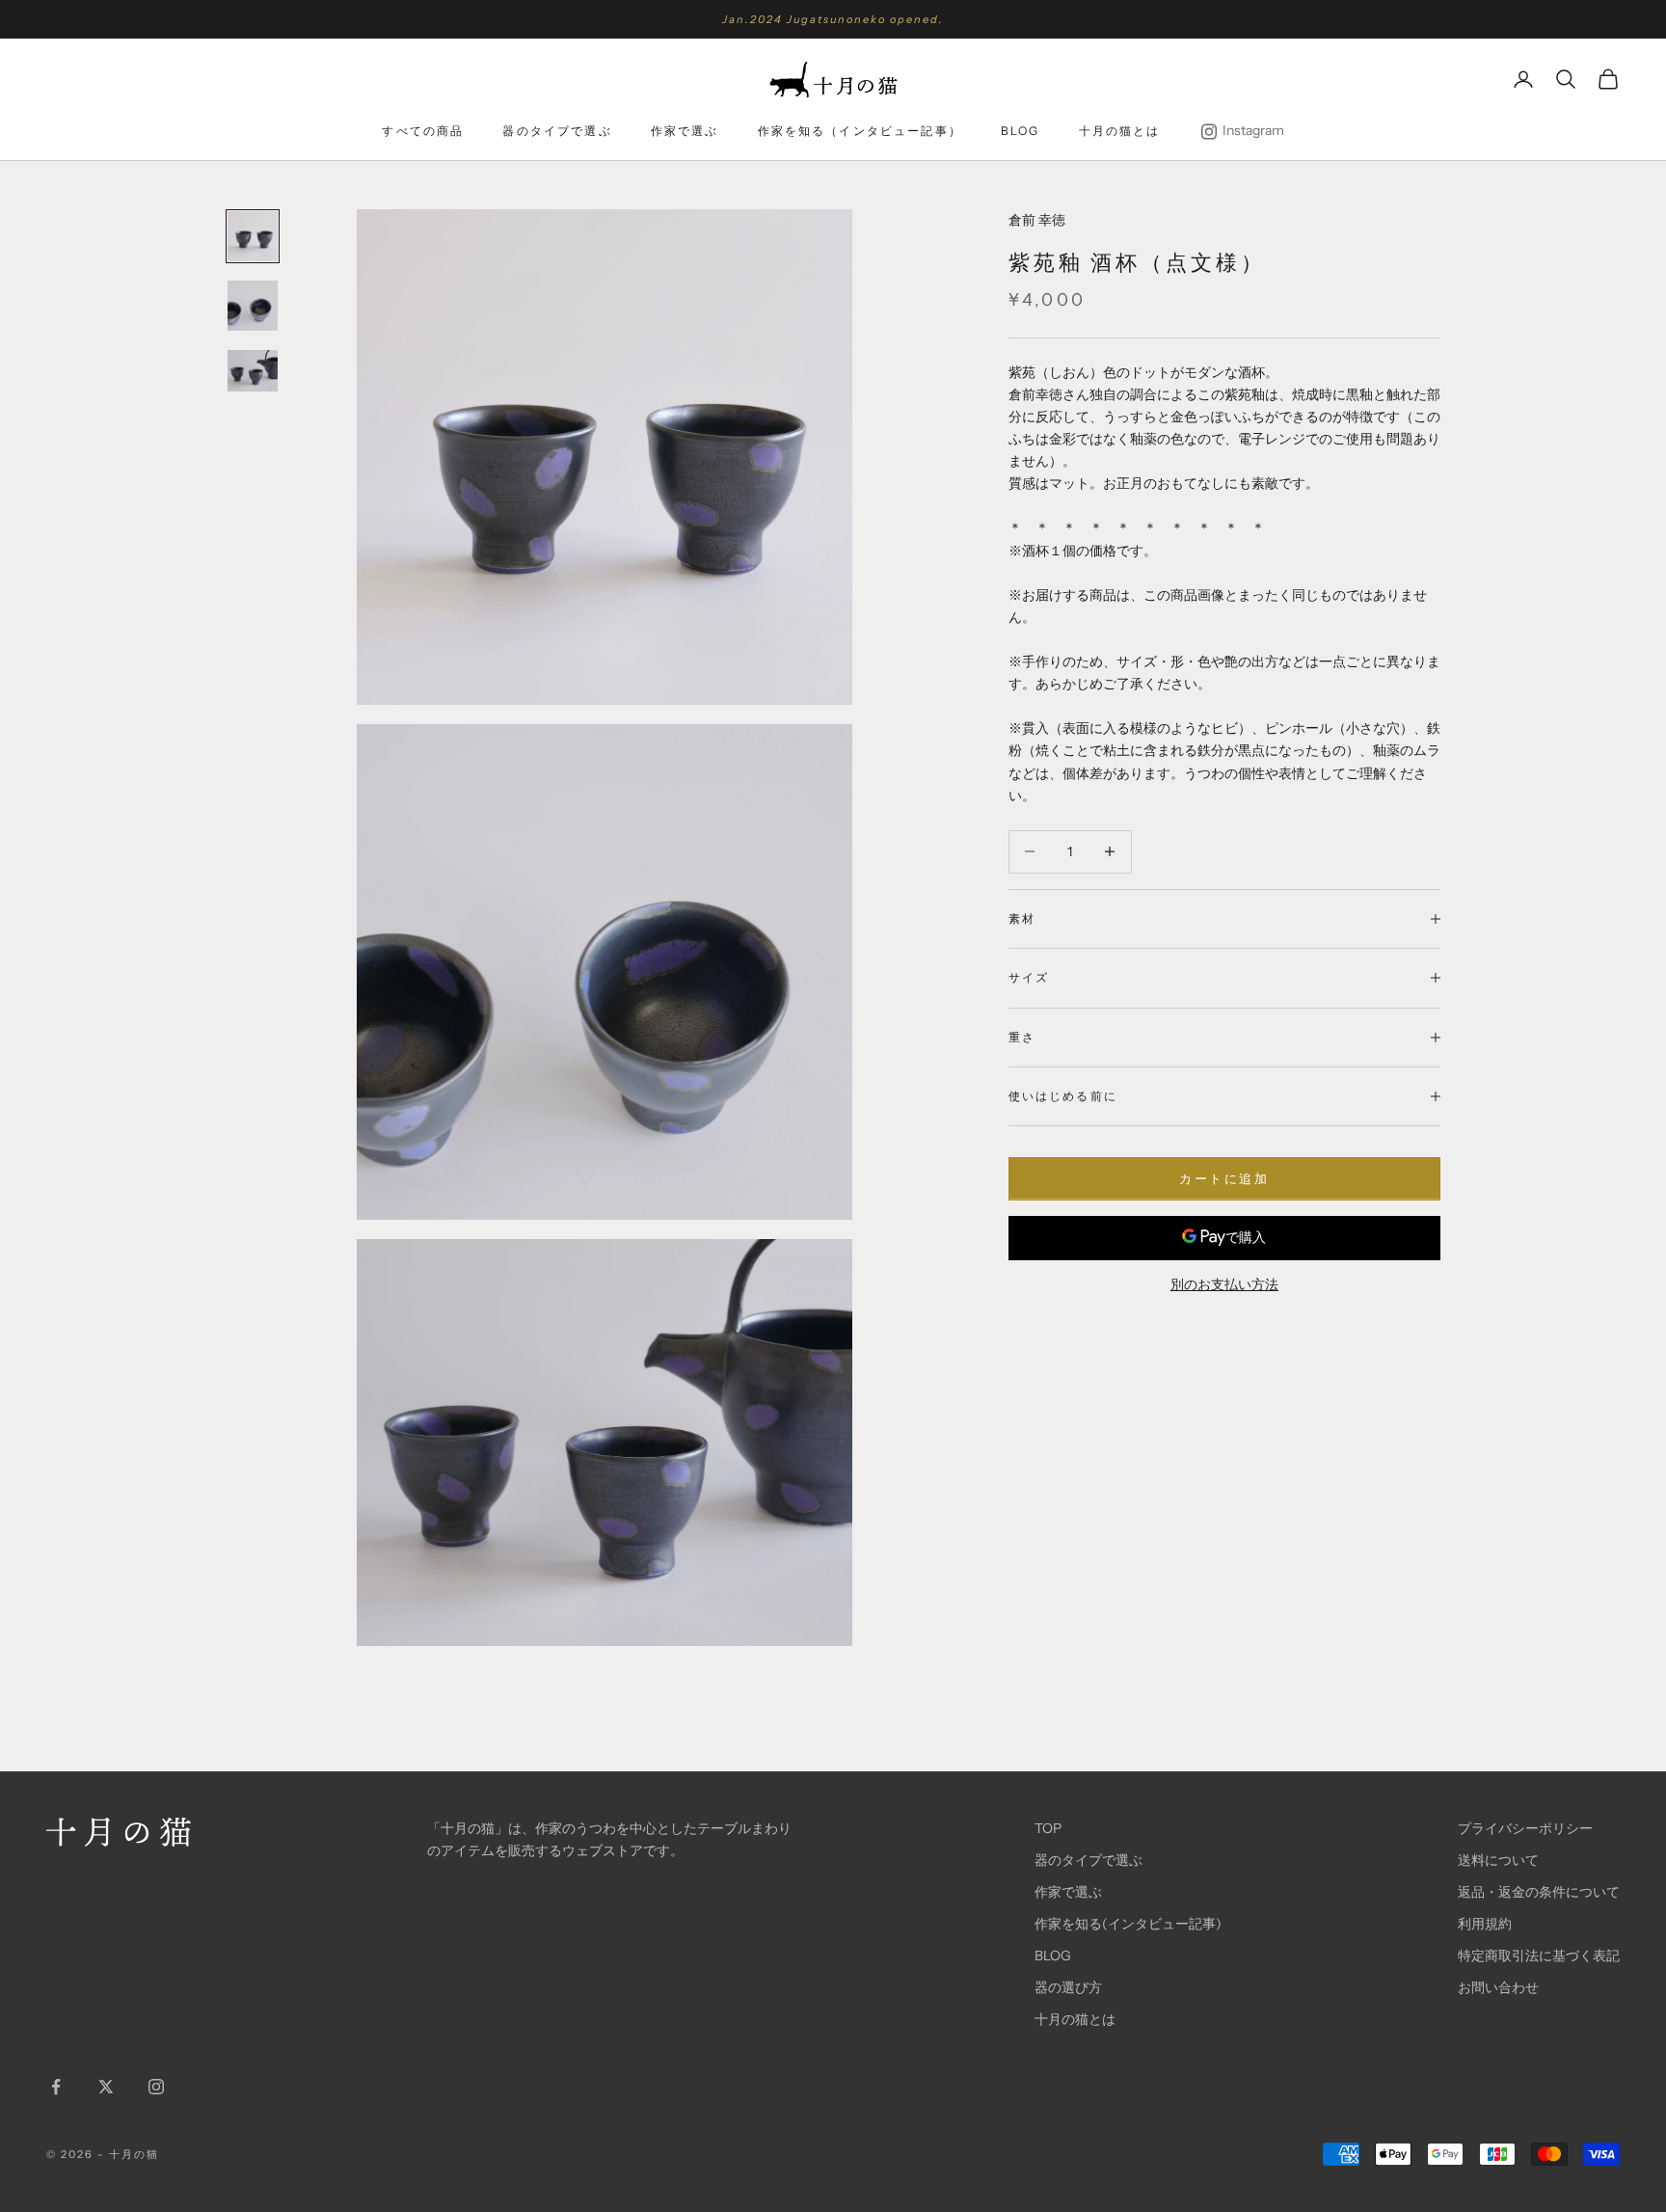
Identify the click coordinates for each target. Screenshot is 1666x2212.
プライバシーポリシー (1525, 1828)
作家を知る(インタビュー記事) (1128, 1924)
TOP (1048, 1828)
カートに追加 (1224, 1178)
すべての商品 (423, 131)
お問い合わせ (1498, 1987)
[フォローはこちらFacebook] (56, 2087)
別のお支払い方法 (1224, 1283)
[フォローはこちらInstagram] (156, 2087)
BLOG (1021, 131)
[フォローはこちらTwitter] (106, 2087)
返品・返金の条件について (1539, 1892)
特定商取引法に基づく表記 (1539, 1956)
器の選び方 (1068, 1987)
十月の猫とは (1120, 131)
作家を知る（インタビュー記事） (860, 131)
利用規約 (1485, 1924)
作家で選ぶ (685, 131)
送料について (1498, 1860)
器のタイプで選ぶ (557, 131)
